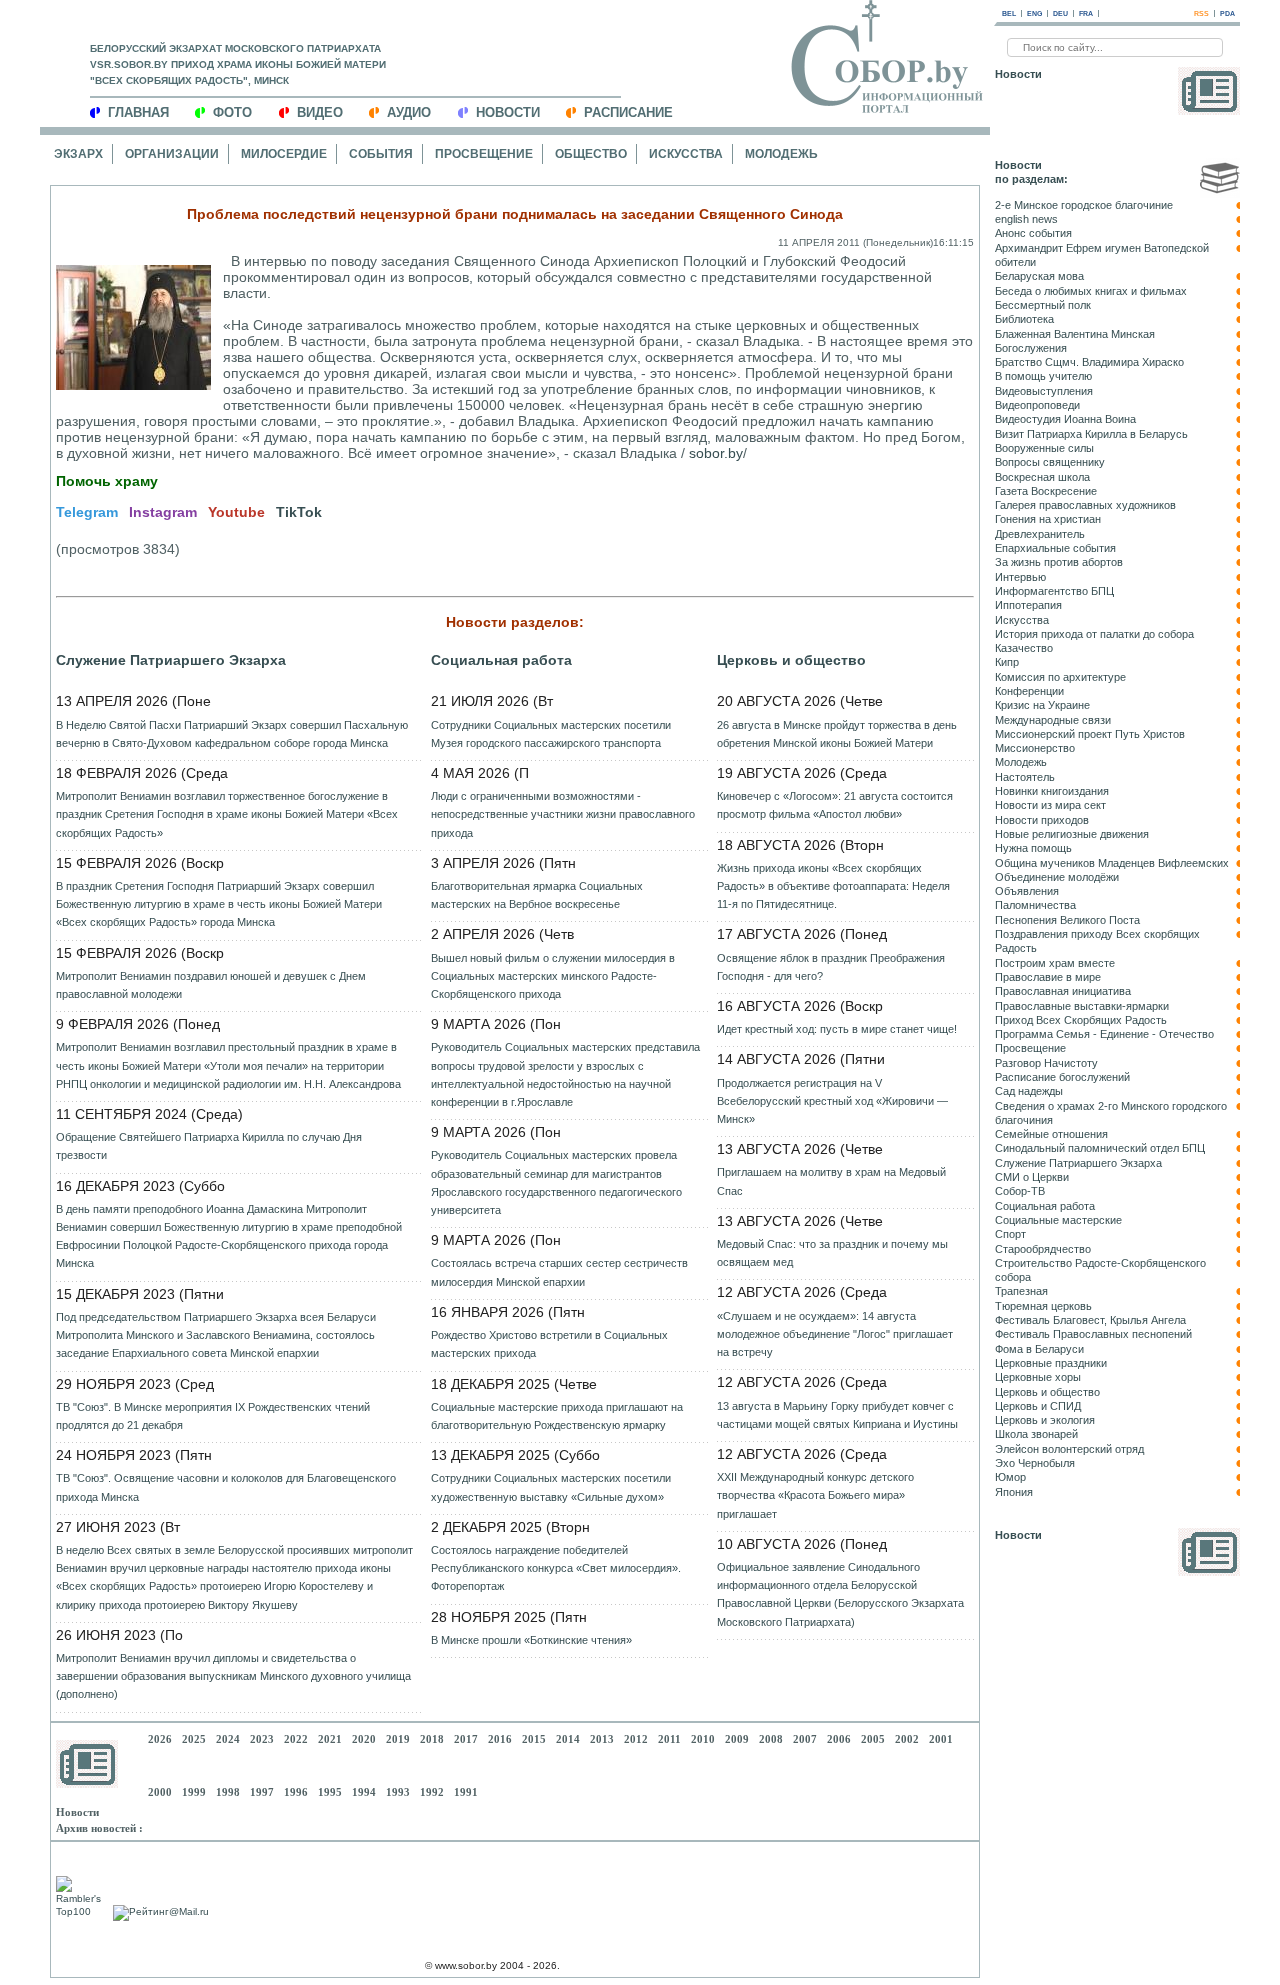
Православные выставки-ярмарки (1082, 1006)
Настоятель (1025, 777)
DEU (1060, 13)
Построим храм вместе (1055, 963)
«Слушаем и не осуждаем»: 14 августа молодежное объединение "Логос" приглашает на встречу (835, 1334)
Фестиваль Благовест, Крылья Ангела (1090, 1320)
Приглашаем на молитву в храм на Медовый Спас (831, 1181)
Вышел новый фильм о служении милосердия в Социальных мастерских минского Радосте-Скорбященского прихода (553, 976)
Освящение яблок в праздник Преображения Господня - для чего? (831, 967)
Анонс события (1033, 233)
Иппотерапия (1028, 605)
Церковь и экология (1045, 1420)
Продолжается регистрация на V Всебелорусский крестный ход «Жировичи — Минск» (832, 1101)
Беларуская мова (1039, 276)
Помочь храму (107, 481)
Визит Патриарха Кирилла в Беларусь (1091, 434)
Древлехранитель (1040, 534)
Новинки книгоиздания (1052, 791)
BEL (1009, 13)
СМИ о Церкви (1032, 1177)
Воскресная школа (1042, 477)
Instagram (163, 512)
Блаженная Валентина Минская (1075, 334)
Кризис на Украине (1042, 705)
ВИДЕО (320, 112)
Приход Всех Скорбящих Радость (1081, 1020)
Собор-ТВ (1020, 1191)
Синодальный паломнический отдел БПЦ (1100, 1148)
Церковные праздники (1051, 1363)
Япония (1014, 1492)
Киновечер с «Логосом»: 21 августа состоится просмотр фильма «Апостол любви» (835, 805)
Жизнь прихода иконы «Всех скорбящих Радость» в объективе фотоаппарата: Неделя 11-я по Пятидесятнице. (833, 886)
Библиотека (1024, 319)
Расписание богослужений (1062, 1077)
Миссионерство (1035, 748)
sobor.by (716, 453)
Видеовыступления (1044, 391)
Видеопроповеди (1037, 405)
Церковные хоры (1038, 1377)
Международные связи (1053, 720)
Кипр (1007, 662)
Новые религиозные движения (1072, 834)
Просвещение (484, 154)
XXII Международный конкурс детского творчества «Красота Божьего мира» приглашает (815, 1495)
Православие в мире (1048, 977)
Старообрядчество (1043, 1249)
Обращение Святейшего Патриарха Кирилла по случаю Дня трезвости (209, 1146)
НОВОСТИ (508, 112)
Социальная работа (501, 660)
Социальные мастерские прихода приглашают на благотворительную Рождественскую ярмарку (557, 1416)
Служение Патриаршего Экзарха (171, 660)
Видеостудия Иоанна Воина (1065, 419)
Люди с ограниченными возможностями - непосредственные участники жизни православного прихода (563, 814)
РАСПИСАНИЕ (628, 112)
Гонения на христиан (1048, 519)
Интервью (1020, 577)
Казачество (1024, 648)
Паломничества (1035, 905)
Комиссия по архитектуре (1060, 677)
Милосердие (284, 154)
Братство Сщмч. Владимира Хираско (1089, 362)
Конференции (1029, 691)
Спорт (1010, 1234)
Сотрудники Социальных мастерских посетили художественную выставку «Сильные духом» (551, 1487)
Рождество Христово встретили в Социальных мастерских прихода (549, 1344)
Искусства (686, 154)
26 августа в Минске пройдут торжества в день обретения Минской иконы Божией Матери (837, 734)
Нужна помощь (1033, 848)
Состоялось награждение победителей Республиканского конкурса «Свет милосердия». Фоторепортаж (556, 1568)
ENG (1034, 13)
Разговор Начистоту (1046, 1063)
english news (1026, 219)
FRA (1086, 13)
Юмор (1010, 1477)
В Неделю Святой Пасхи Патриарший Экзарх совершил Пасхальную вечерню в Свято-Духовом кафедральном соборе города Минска (232, 734)
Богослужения (1031, 348)
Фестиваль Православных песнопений (1093, 1334)
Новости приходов (1042, 820)
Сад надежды (1029, 1091)
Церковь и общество (791, 660)
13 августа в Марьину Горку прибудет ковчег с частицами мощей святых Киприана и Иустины (837, 1415)
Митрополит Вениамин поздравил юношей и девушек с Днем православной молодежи (211, 985)
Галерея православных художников (1085, 505)
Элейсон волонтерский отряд (1069, 1449)
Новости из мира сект (1050, 805)
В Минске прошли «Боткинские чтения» (531, 1640)
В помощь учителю (1043, 376)
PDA (1227, 13)
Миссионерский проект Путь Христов (1090, 734)
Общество (591, 154)
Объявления (1027, 891)
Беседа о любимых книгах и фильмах (1091, 291)
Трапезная (1021, 1291)
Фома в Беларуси (1039, 1349)
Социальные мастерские (1058, 1220)
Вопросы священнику (1050, 462)
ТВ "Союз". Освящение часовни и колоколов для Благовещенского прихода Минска (226, 1487)
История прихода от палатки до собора (1094, 634)
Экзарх (78, 154)
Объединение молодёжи (1057, 877)
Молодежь (781, 154)
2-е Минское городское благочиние (1084, 205)
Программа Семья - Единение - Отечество (1104, 1034)
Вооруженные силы (1044, 448)
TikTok (299, 512)
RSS (1201, 13)
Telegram (87, 512)
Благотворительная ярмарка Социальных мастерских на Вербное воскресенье (537, 895)
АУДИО (409, 112)
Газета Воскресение (1046, 491)
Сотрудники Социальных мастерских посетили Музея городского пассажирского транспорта (551, 734)
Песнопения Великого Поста (1067, 920)
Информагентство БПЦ (1054, 591)
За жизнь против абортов (1059, 562)
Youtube (236, 512)
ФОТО (232, 112)
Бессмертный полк (1043, 305)
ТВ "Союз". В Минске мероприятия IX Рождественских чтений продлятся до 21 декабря (213, 1416)
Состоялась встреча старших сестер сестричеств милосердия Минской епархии (559, 1272)
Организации (172, 154)
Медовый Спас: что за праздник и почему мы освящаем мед (832, 1253)
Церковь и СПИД (1038, 1406)
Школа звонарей (1036, 1434)
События (381, 154)
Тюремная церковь (1043, 1306)
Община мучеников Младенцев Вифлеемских (1112, 863)
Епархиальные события (1055, 548)
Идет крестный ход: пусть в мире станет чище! (837, 1029)
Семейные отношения (1051, 1134)
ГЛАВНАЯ (138, 112)
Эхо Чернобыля (1035, 1463)
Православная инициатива (1063, 991)
